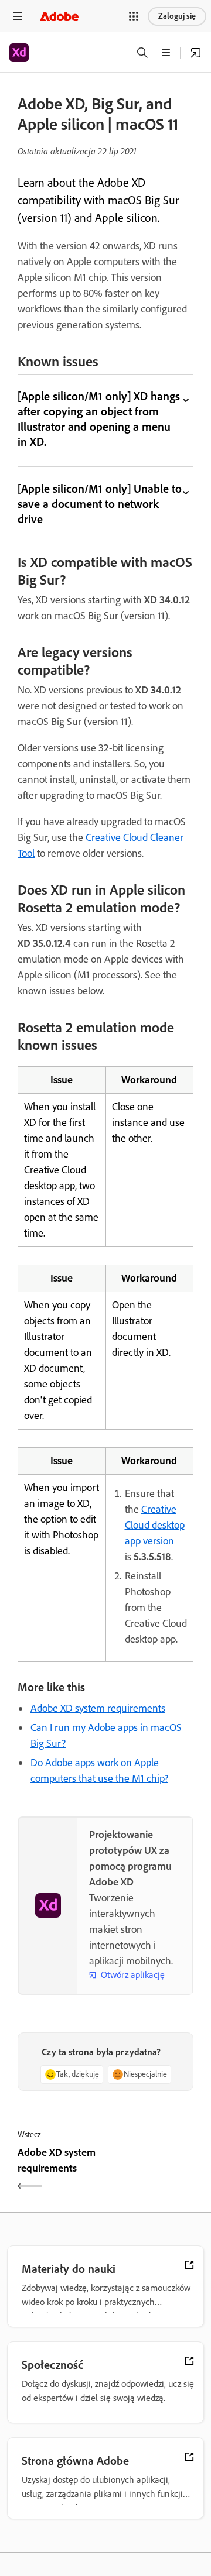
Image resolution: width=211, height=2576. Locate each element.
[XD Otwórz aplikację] (196, 53)
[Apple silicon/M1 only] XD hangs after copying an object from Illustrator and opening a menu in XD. (99, 419)
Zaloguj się (177, 16)
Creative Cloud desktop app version (155, 1525)
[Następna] (151, 2170)
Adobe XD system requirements (98, 1708)
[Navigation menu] (18, 16)
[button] (134, 16)
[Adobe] (59, 16)
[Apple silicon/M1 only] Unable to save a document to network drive (100, 504)
